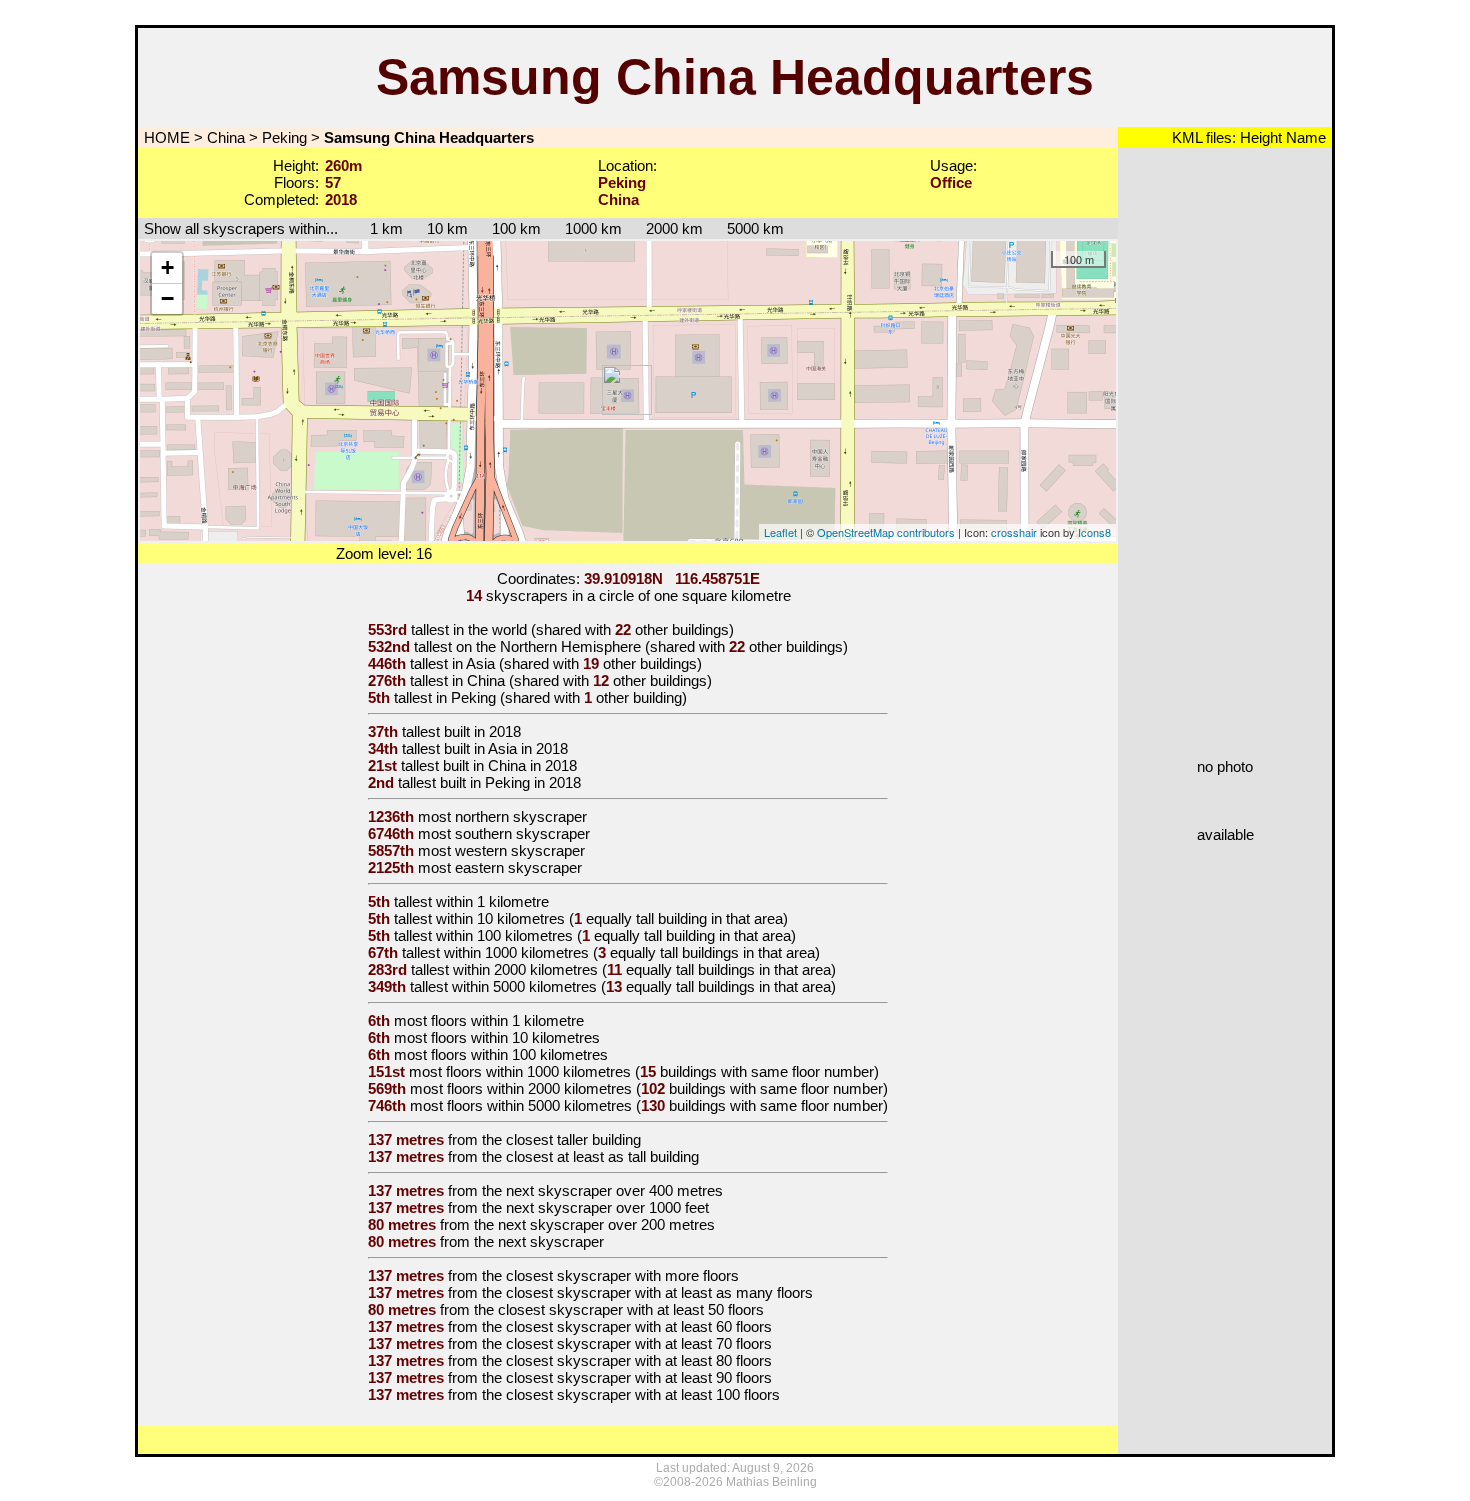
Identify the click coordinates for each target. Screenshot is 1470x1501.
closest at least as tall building (602, 1156)
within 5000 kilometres (524, 986)
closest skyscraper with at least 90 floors (639, 1377)
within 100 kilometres (504, 935)
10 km (447, 228)
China (226, 137)
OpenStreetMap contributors (886, 532)
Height (1259, 137)
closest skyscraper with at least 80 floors (639, 1360)
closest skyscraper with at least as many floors (659, 1292)
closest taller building (573, 1139)
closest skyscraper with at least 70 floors (639, 1343)
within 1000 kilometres (516, 952)
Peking (284, 137)
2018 (505, 731)
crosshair (1014, 532)
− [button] (167, 298)
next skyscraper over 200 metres (606, 1224)
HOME (165, 137)
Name (1304, 137)
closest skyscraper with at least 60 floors (639, 1326)
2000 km (674, 228)
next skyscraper (551, 1241)
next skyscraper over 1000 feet (607, 1207)
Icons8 (1094, 532)
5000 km (755, 228)
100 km (516, 228)
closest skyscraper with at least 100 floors (643, 1394)
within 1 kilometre (492, 901)
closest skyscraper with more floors (622, 1275)
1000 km (593, 228)
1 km (376, 228)
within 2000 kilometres (525, 969)
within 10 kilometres (500, 918)
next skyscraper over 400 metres (614, 1190)
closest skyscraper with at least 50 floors (631, 1309)
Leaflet (780, 532)
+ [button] (167, 267)
